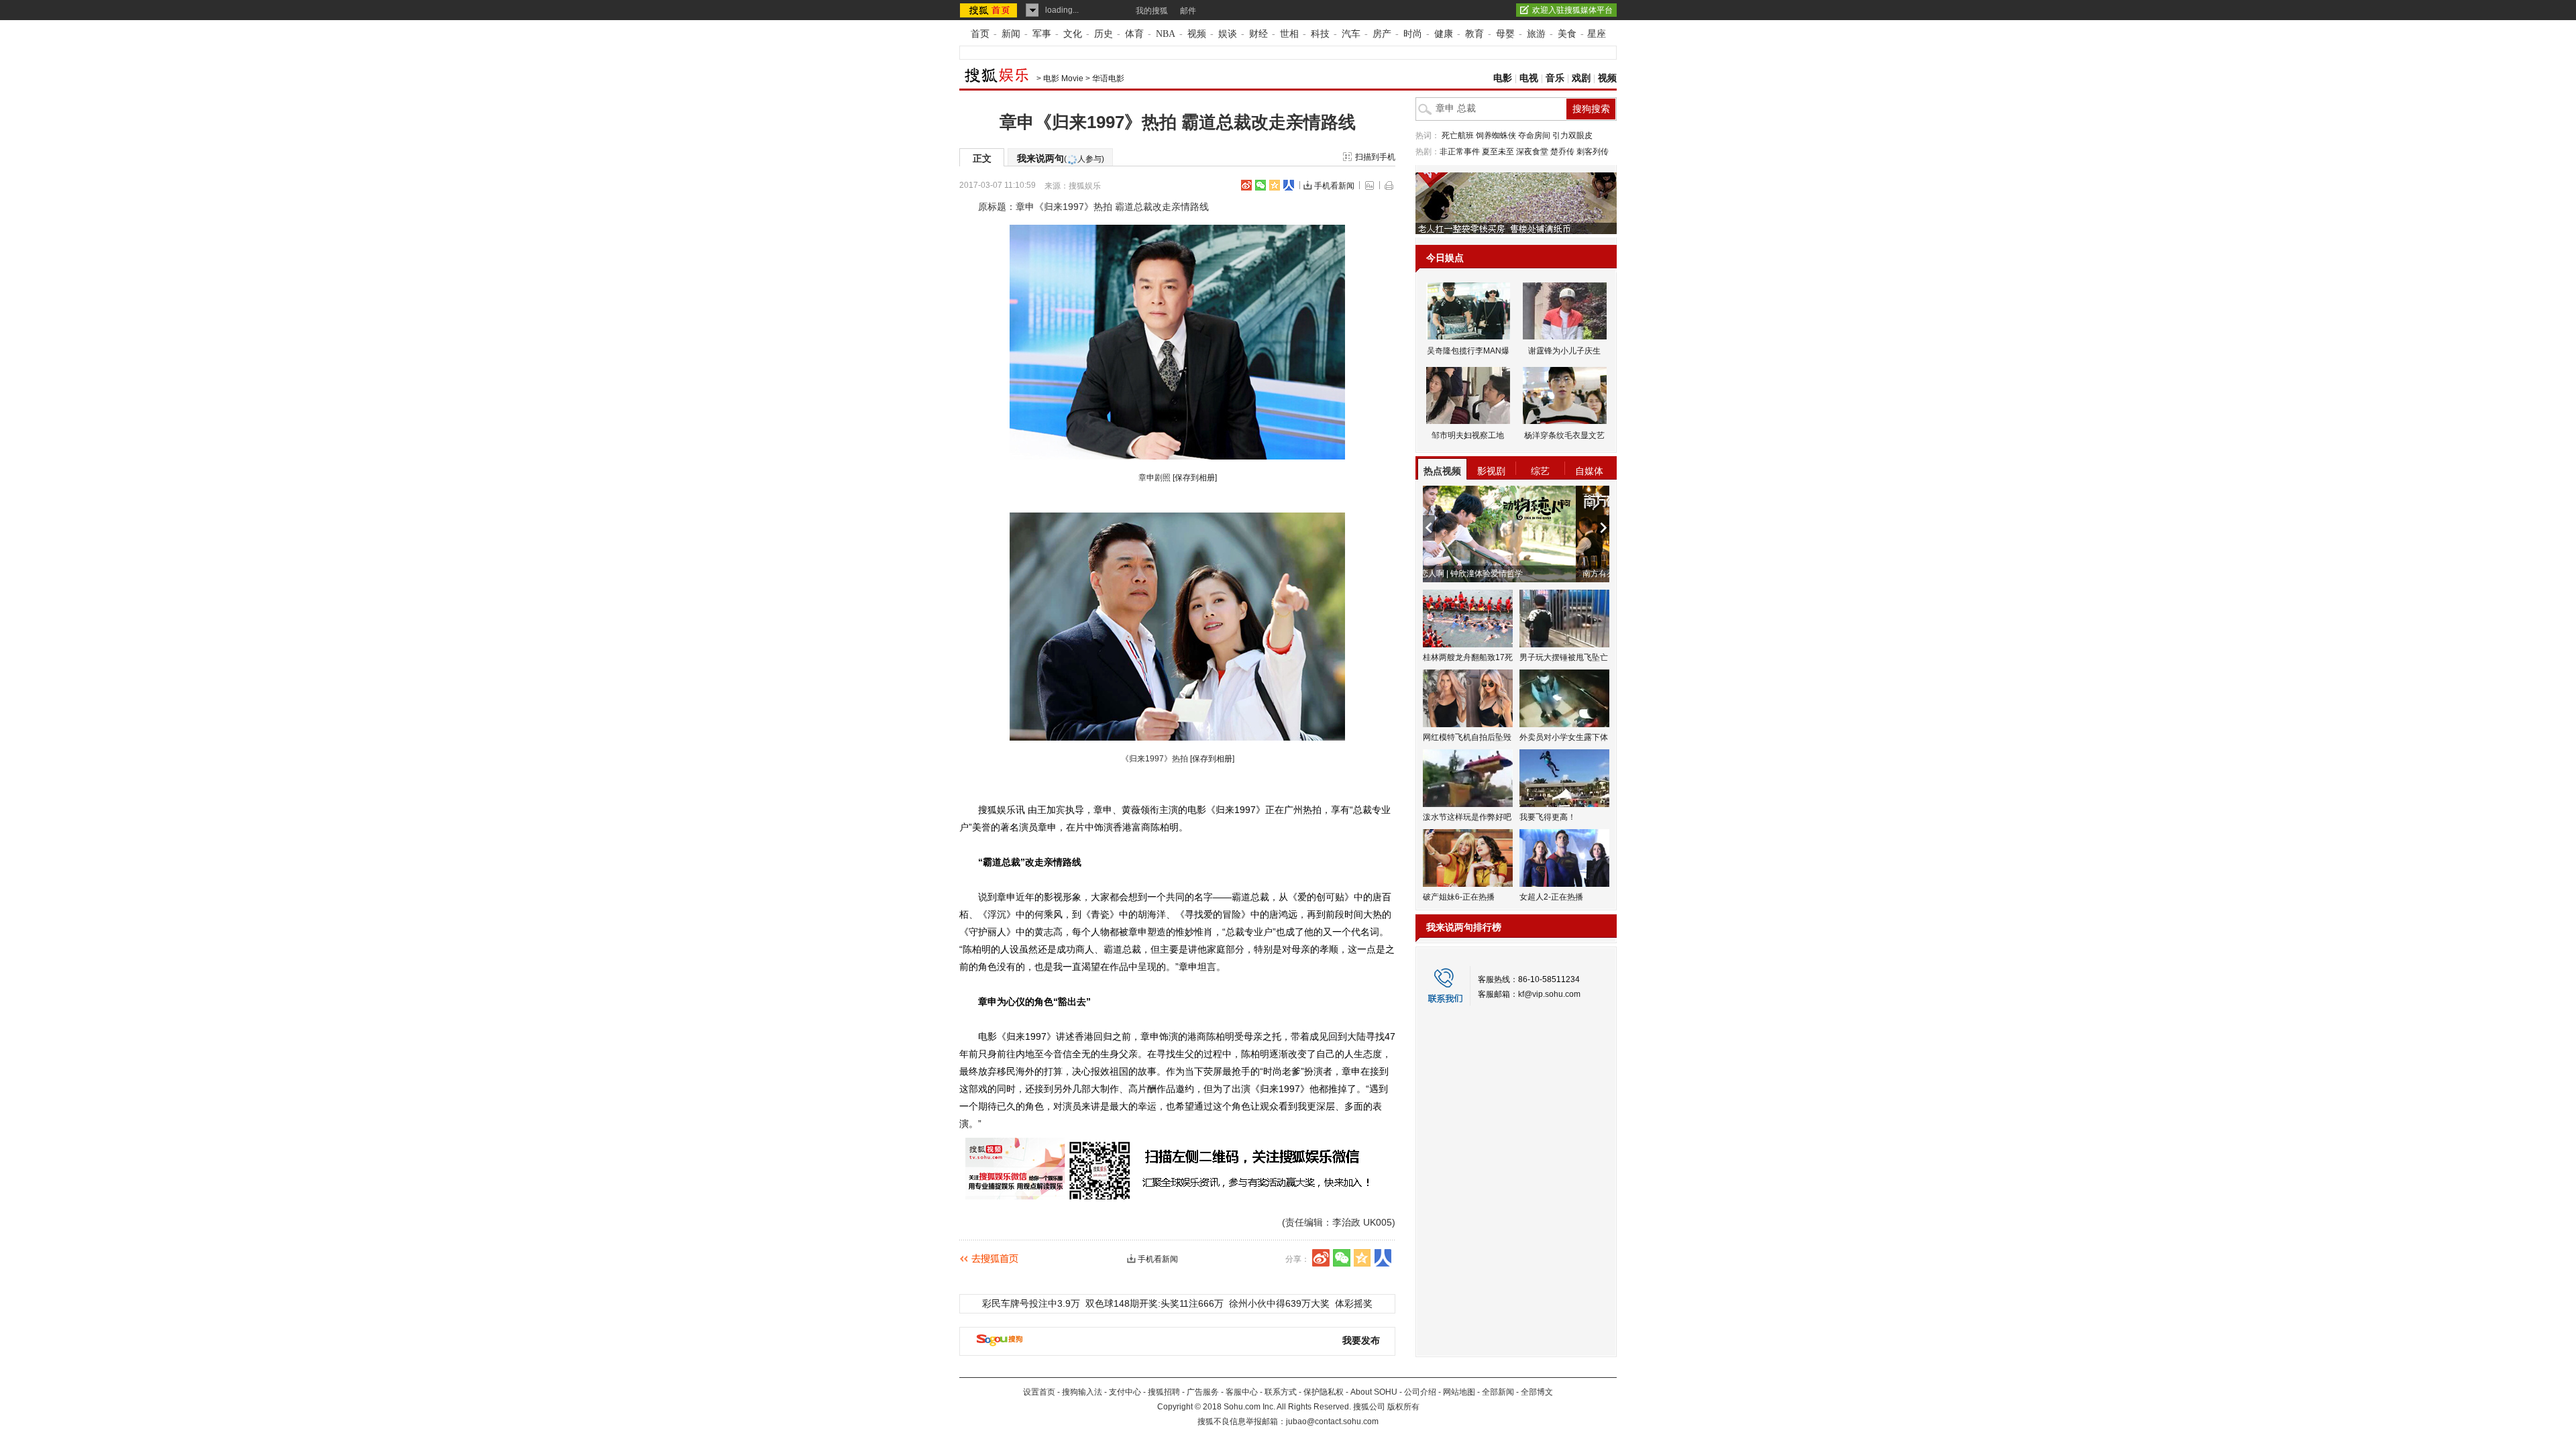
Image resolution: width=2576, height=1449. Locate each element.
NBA (1166, 34)
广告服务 (1203, 1392)
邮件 (1188, 11)
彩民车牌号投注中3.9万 (1031, 1303)
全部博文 (1537, 1392)
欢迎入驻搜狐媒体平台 (1572, 10)
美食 (1567, 34)
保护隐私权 (1324, 1392)
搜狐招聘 (1164, 1392)
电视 (1529, 78)
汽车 (1351, 34)
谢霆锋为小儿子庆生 (1564, 351)
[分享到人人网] (1289, 185)
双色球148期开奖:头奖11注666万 (1155, 1303)
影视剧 (1491, 471)
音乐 (1555, 78)
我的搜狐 (1152, 11)
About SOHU (1374, 1392)
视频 (1197, 34)
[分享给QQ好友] (1275, 185)
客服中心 (1242, 1392)
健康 (1444, 34)
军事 (1042, 34)
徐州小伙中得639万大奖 (1279, 1303)
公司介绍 (1420, 1392)
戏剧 (1581, 78)
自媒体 (1589, 471)
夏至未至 (1498, 152)
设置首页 (1039, 1392)
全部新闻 (1498, 1392)
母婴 (1505, 34)
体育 (1134, 34)
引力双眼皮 (1572, 136)
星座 (1597, 34)
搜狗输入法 (1082, 1392)
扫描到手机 (1375, 157)
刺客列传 (1593, 152)
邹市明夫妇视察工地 (1468, 435)
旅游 (1536, 34)
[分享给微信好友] (1342, 1258)
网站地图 (1459, 1392)
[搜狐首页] (990, 10)
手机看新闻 (1334, 186)
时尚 (1413, 34)
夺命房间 (1534, 136)
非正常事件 (1460, 152)
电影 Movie (1063, 78)
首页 (980, 34)
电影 (1503, 78)
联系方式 (1281, 1392)
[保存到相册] (1195, 478)
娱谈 (1228, 34)
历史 (1104, 34)
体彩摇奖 (1354, 1303)
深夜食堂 (1532, 152)
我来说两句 (1061, 158)
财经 (1258, 34)
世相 (1289, 34)
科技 (1320, 34)
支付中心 (1125, 1392)
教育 (1474, 34)
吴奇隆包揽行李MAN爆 (1468, 351)
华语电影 (1108, 78)
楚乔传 (1562, 152)
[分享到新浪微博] (1246, 185)
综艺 (1540, 471)
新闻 (1011, 34)
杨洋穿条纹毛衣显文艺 (1564, 435)
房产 (1382, 34)
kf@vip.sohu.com (1549, 994)
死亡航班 (1458, 136)
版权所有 (1403, 1407)
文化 (1073, 34)
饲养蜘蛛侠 (1496, 136)
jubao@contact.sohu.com (1332, 1421)
